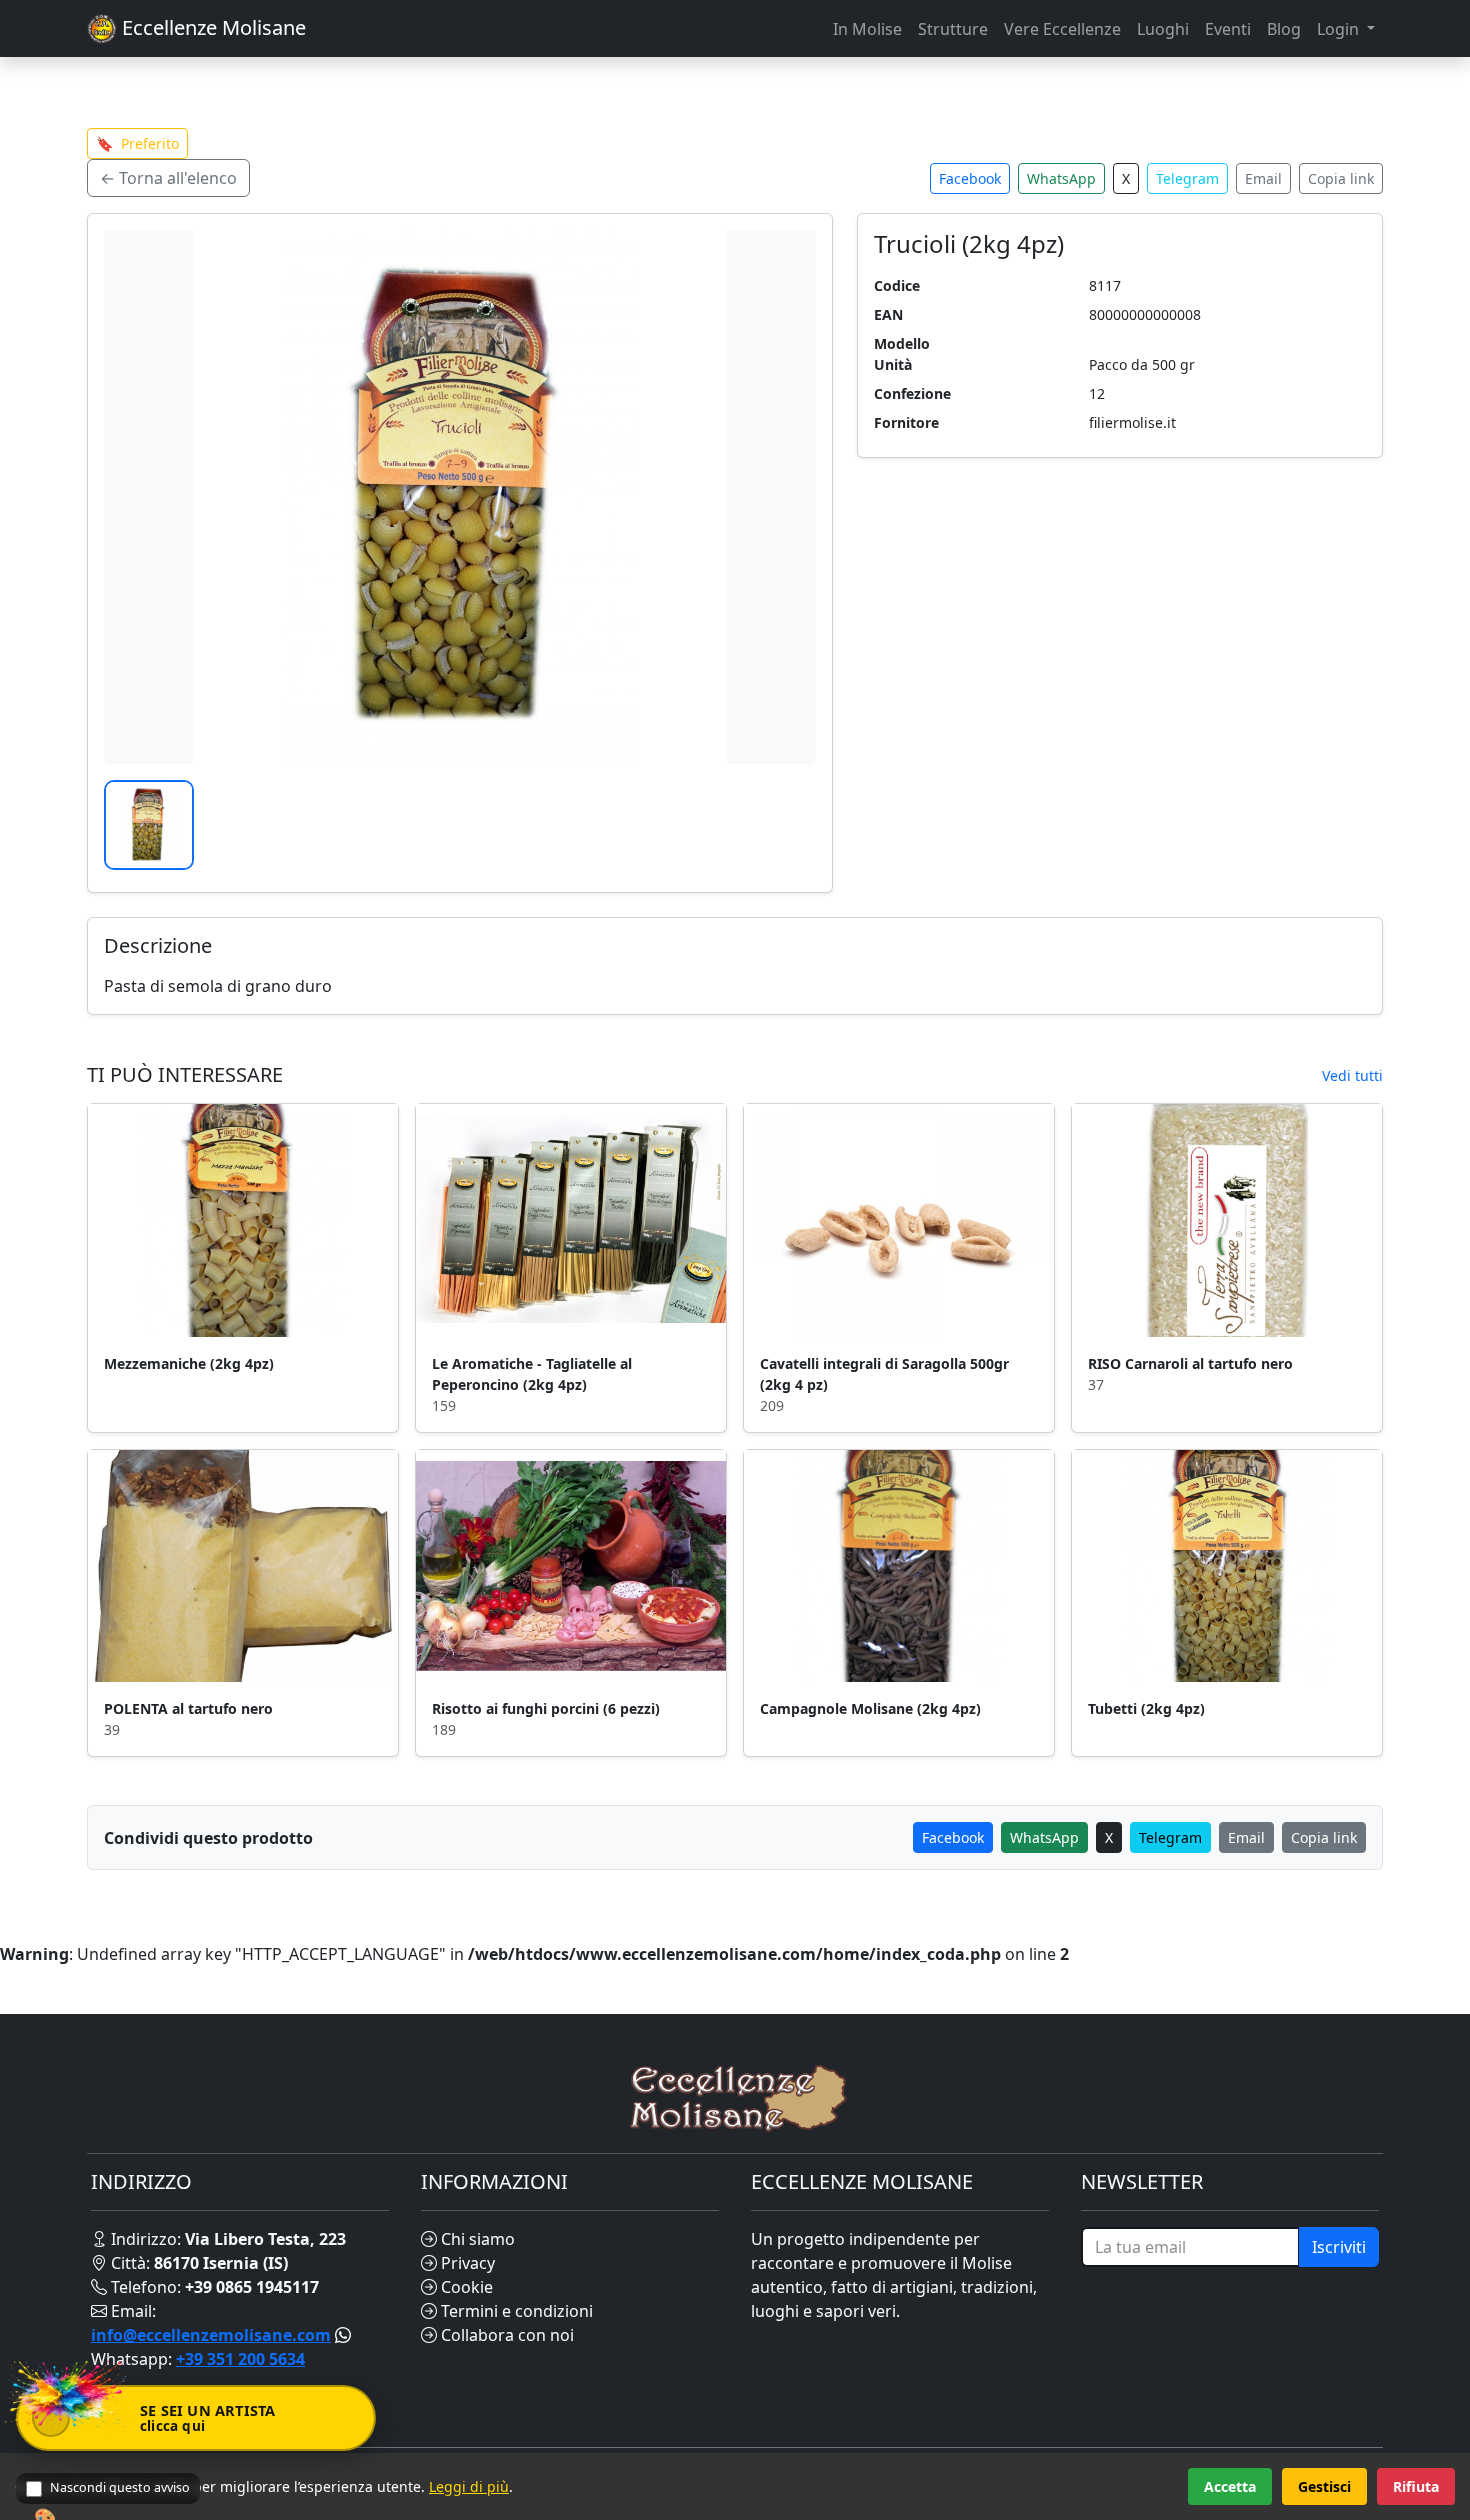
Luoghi (1163, 29)
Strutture (953, 29)
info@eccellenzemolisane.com (211, 2335)
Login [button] (1340, 29)
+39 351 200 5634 (240, 2359)
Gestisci (1324, 2486)
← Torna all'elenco (168, 178)
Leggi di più (469, 2486)
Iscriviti (1339, 2247)
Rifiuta (1416, 2486)
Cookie (465, 2287)
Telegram (1187, 178)
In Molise (867, 29)
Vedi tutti (1352, 1075)
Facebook (970, 178)
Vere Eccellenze (1062, 29)
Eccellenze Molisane (211, 27)
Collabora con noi (505, 2335)
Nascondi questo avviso (120, 2487)
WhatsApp (1061, 178)
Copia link (1341, 178)
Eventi (1228, 29)
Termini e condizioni (515, 2311)
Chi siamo (476, 2239)
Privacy (466, 2263)
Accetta (1230, 2486)
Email (1263, 178)
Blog (1284, 29)
